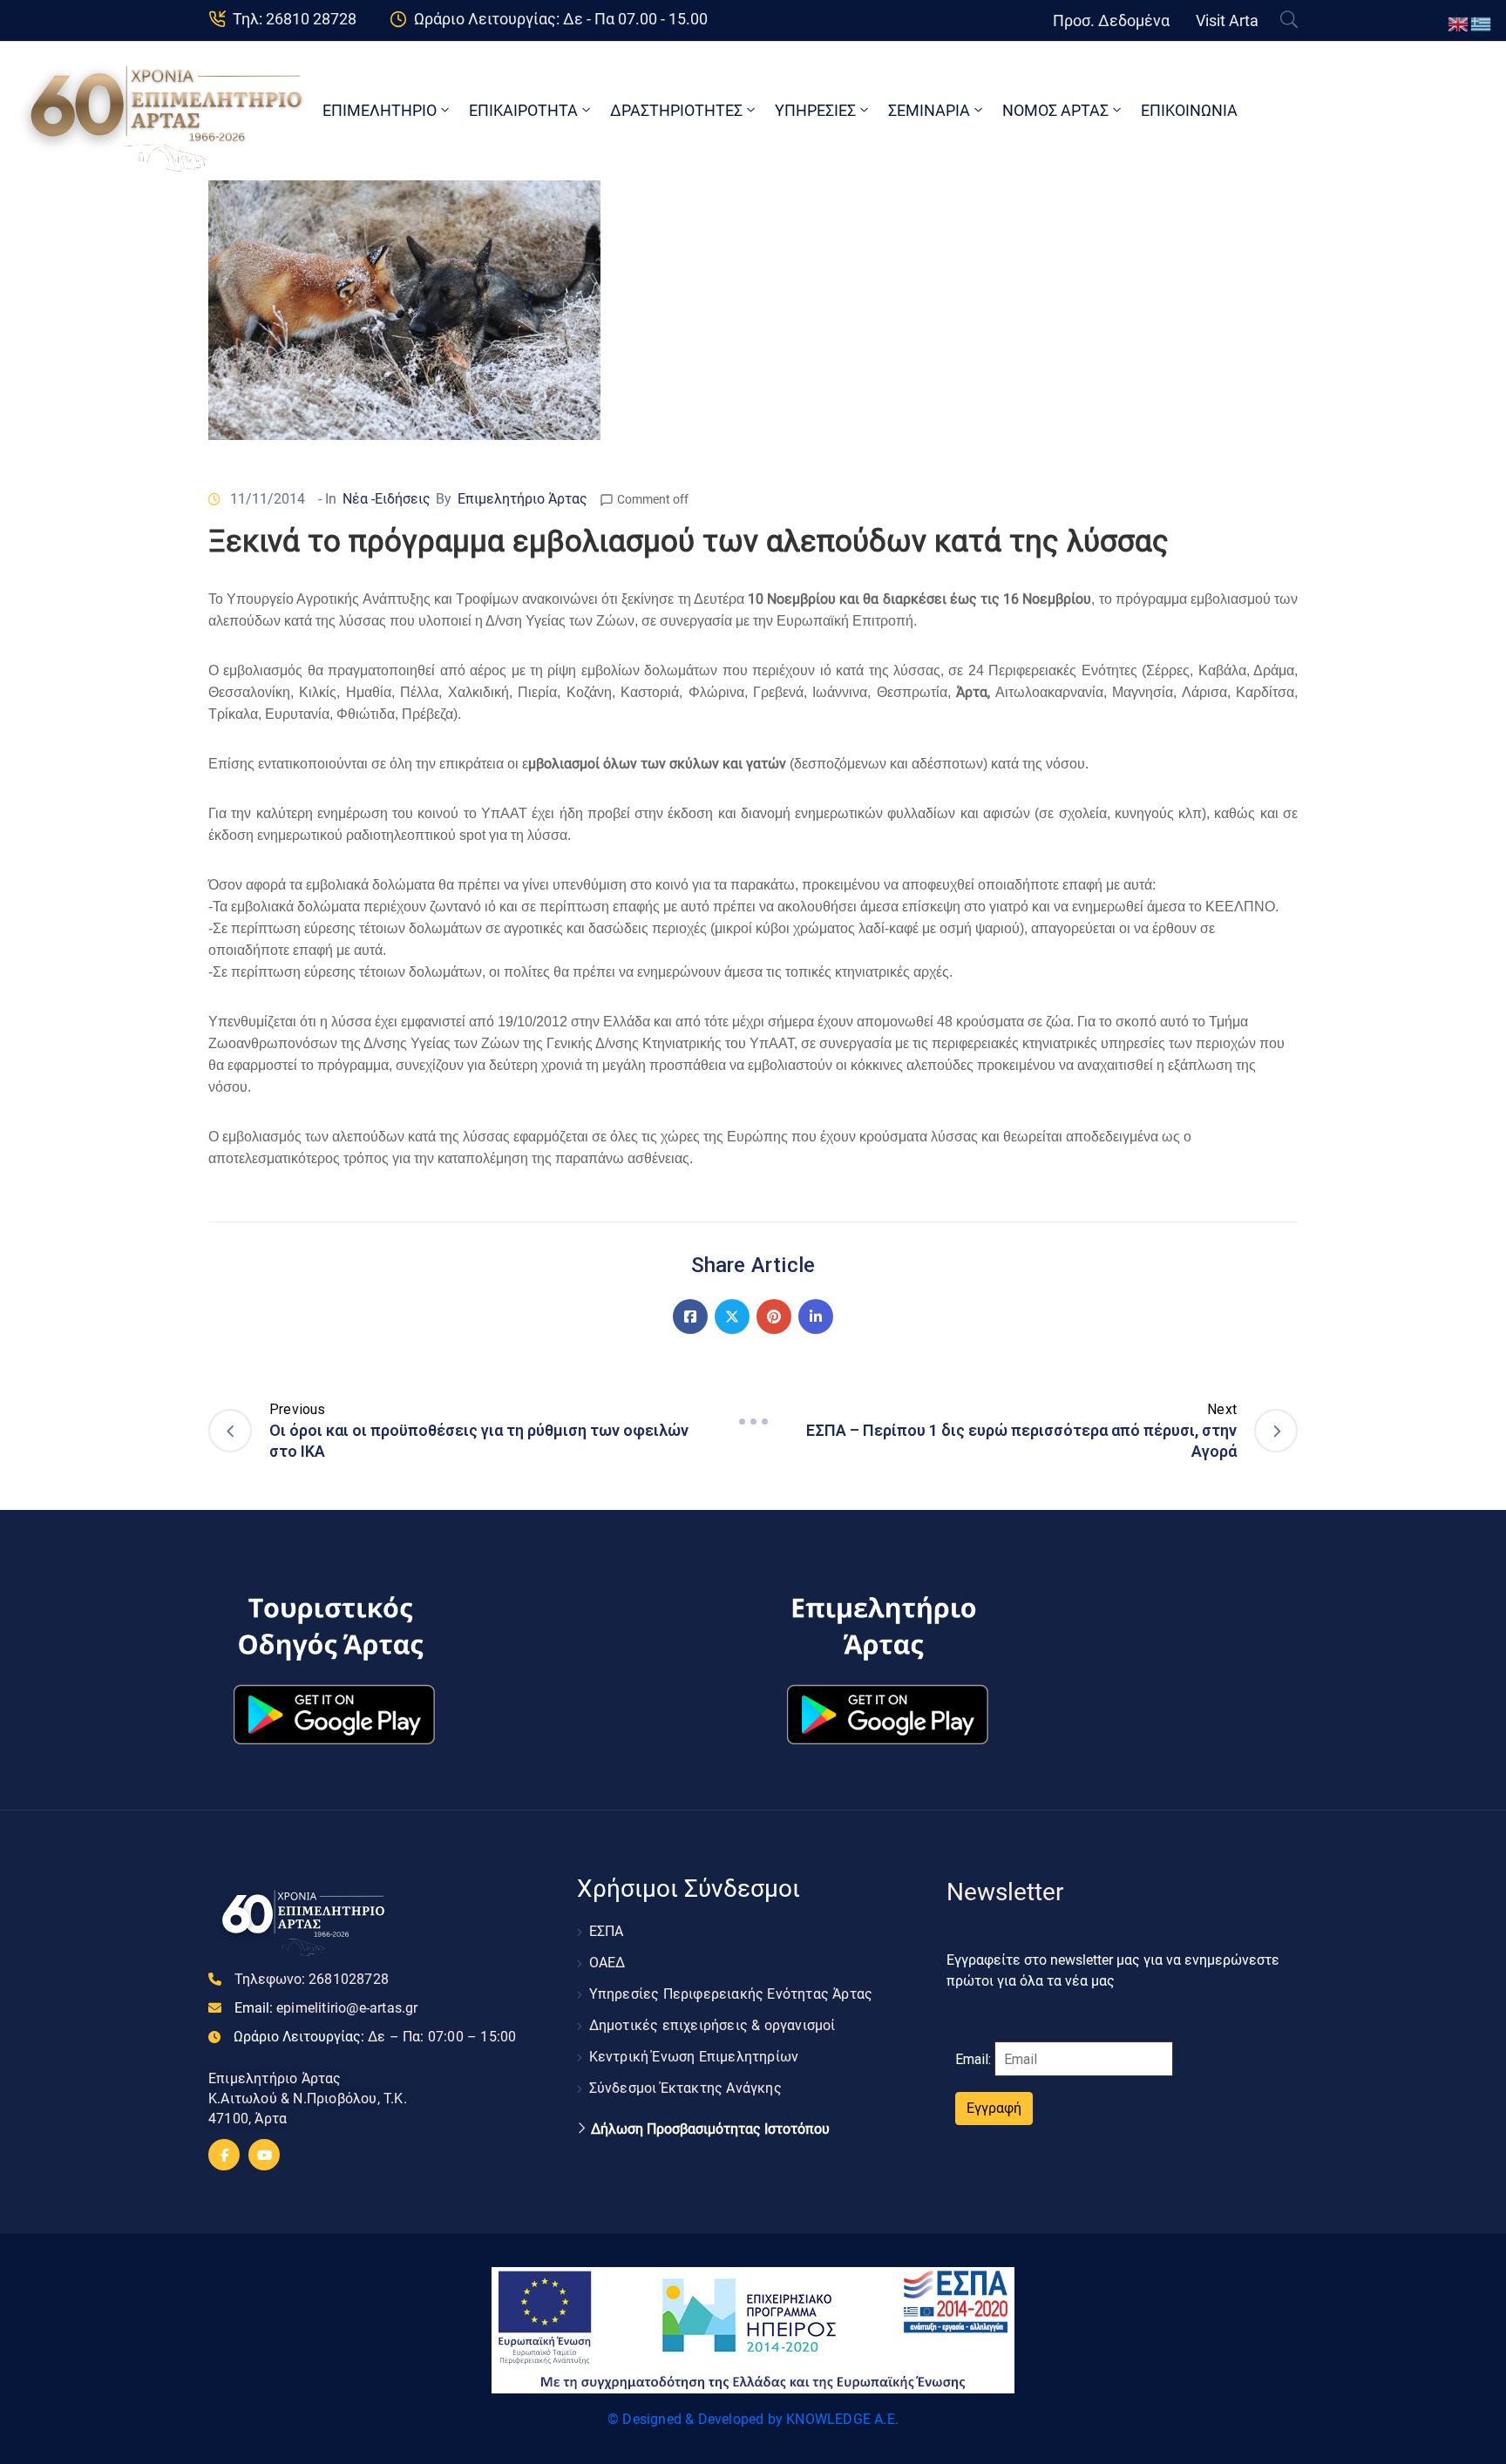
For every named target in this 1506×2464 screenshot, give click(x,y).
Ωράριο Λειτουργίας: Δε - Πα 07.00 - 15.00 (561, 19)
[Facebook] (690, 1317)
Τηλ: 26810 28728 (295, 19)
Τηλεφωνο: (312, 1979)
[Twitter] (732, 1317)
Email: (326, 2008)
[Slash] (753, 1421)
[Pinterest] (774, 1317)
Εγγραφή (994, 2108)
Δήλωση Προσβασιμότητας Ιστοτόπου (710, 2129)
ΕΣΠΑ (607, 1931)
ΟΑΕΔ (607, 1963)
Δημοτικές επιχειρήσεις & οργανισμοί (712, 2025)
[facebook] (224, 2155)
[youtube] (264, 2155)
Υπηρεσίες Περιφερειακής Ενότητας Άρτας (731, 1994)
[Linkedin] (816, 1317)
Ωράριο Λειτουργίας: (375, 2037)
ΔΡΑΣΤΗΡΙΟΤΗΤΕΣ (676, 110)
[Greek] (1482, 23)
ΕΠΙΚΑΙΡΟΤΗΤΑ (523, 110)
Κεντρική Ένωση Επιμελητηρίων (694, 2057)
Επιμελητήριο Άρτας (522, 499)
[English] (1459, 23)
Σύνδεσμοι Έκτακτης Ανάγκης (685, 2088)
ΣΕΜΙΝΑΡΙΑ (929, 110)
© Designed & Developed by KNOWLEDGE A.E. (753, 2419)
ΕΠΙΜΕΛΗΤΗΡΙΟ (380, 110)
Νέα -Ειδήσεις (387, 499)
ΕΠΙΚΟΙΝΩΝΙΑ (1189, 110)
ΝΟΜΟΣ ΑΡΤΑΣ (1055, 110)
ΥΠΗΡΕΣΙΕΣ (815, 110)
